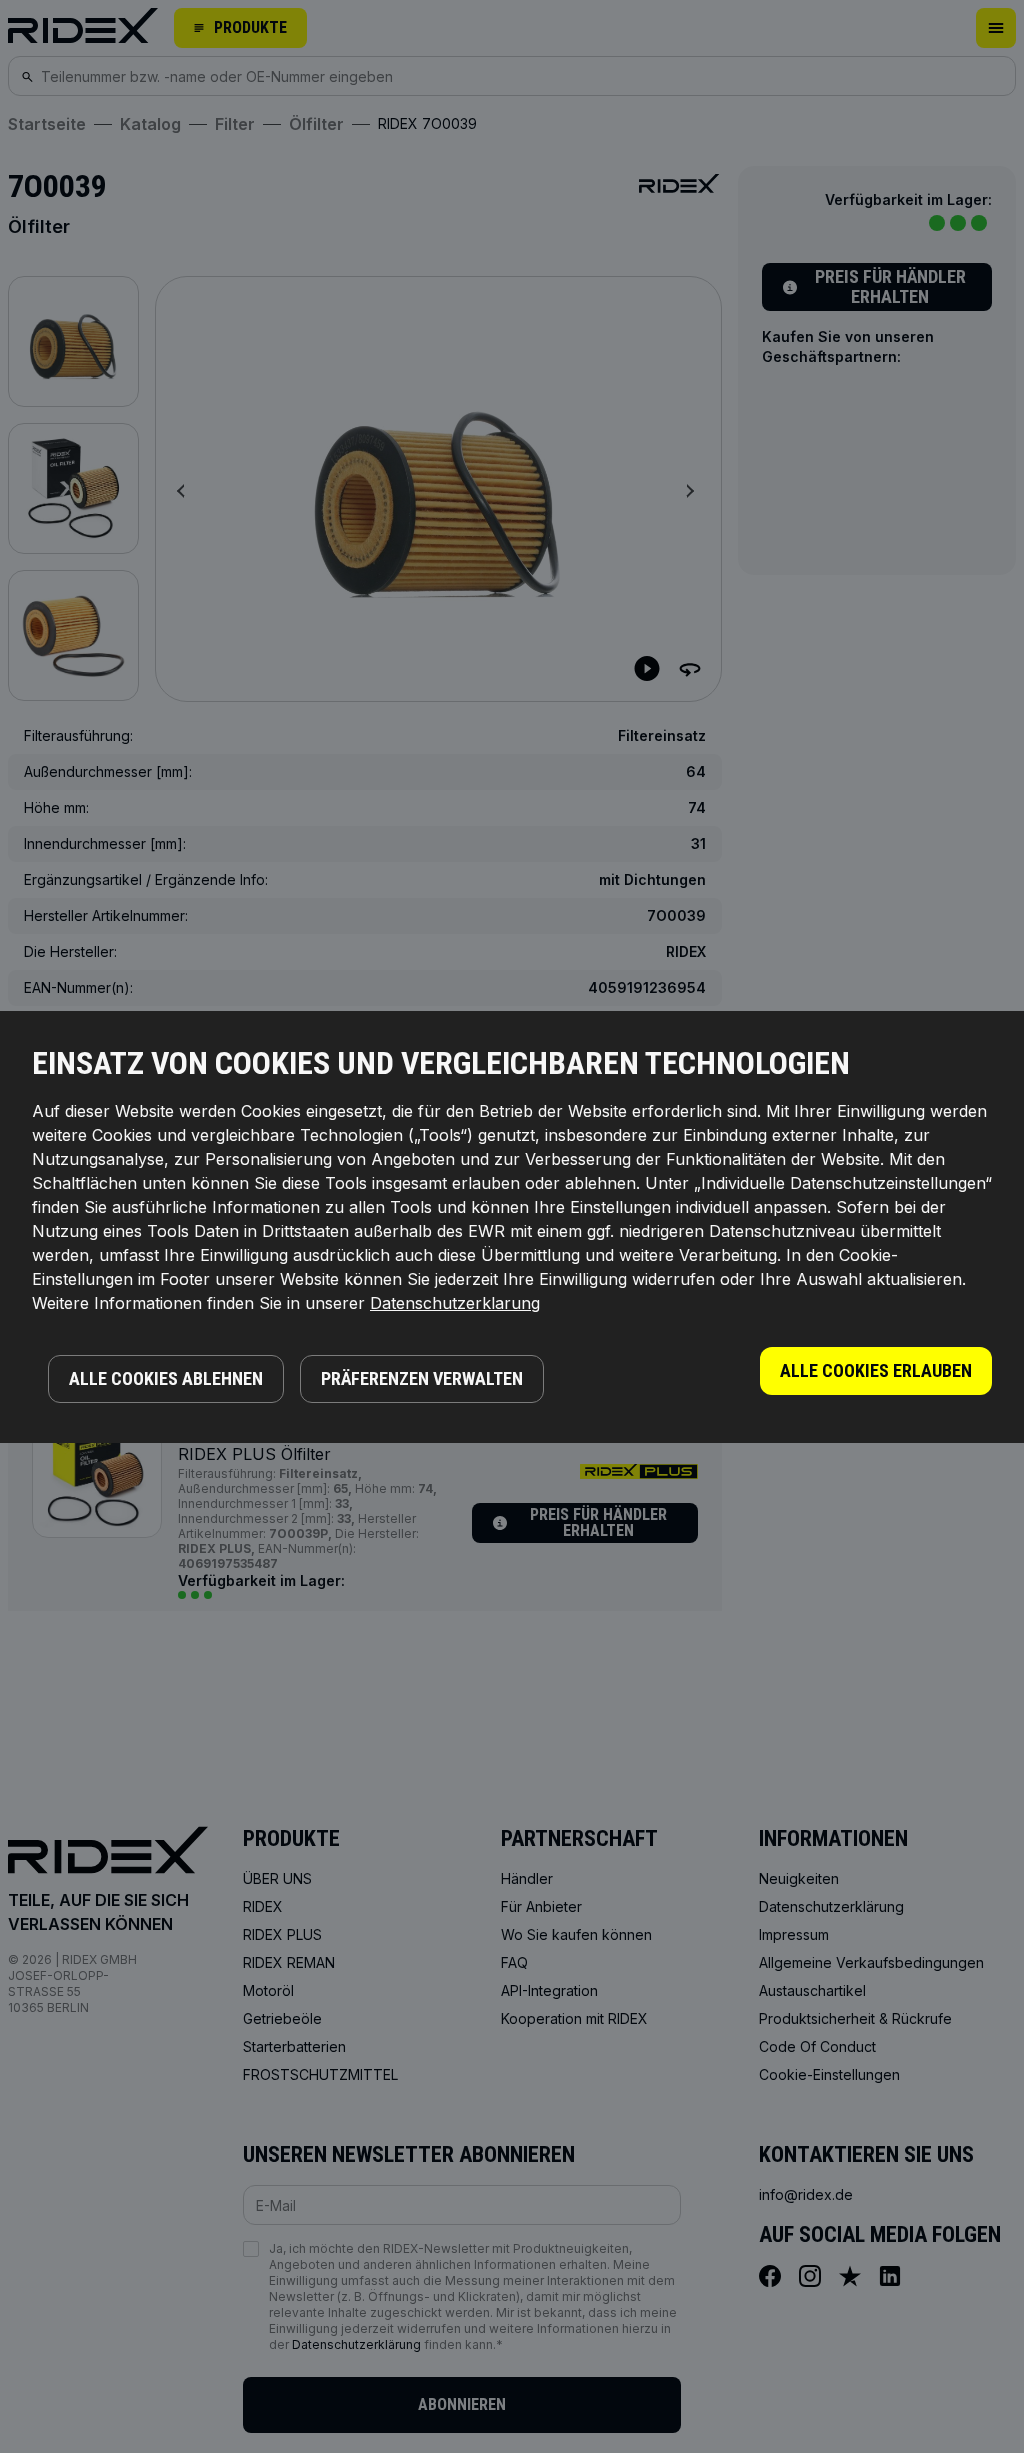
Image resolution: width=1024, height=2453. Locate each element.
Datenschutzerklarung (455, 1303)
